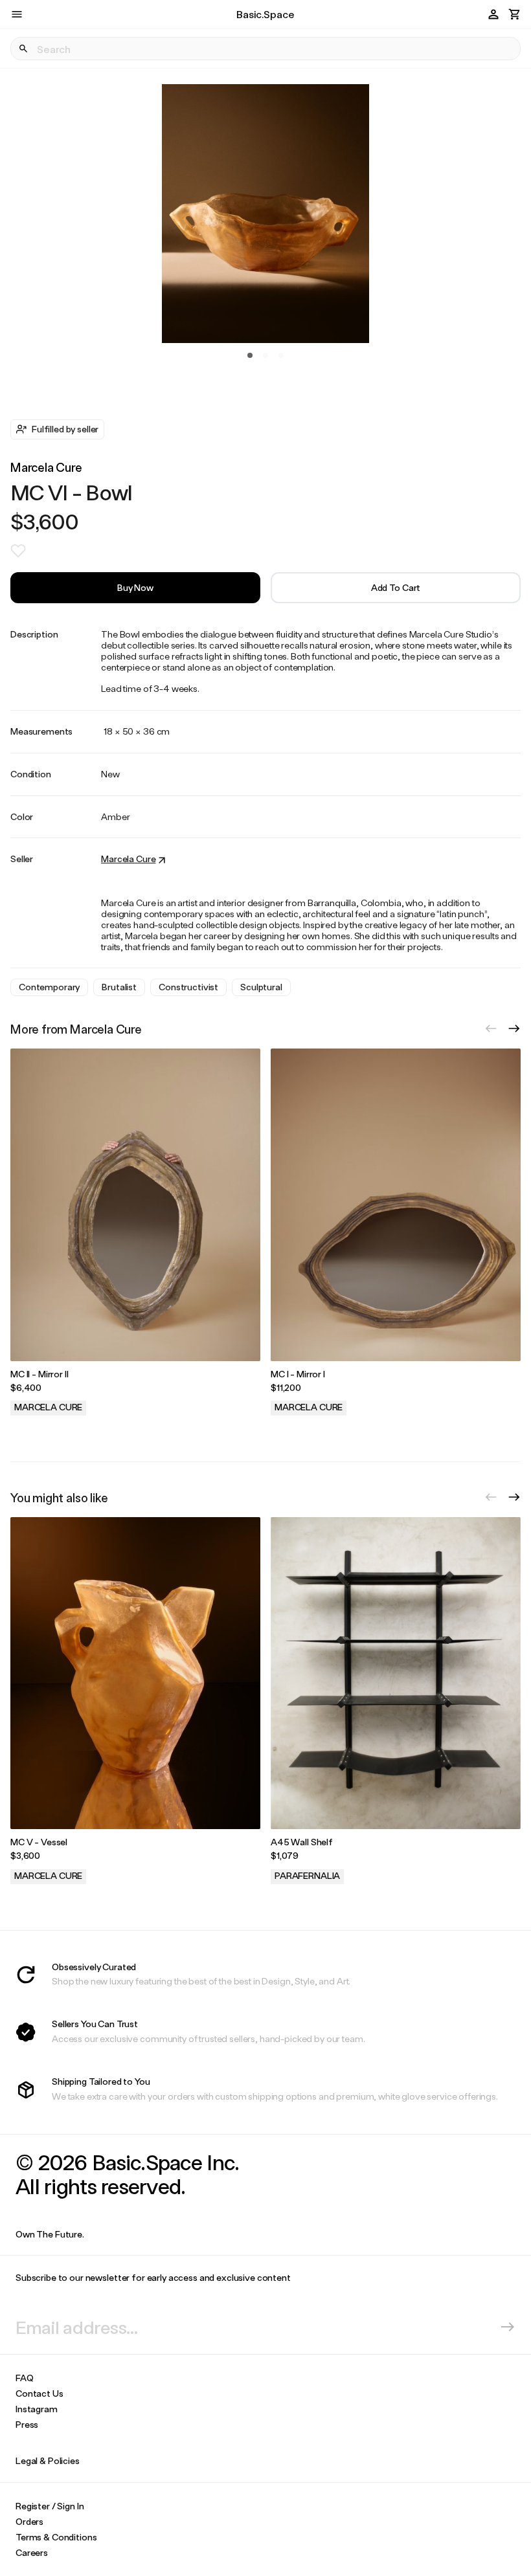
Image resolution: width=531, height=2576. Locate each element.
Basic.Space (265, 14)
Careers (32, 2552)
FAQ (25, 2378)
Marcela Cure (46, 467)
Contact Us (40, 2393)
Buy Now (135, 587)
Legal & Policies (48, 2460)
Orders (29, 2521)
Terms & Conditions (56, 2537)
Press (27, 2424)
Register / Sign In (50, 2506)
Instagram (37, 2409)
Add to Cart (396, 587)
